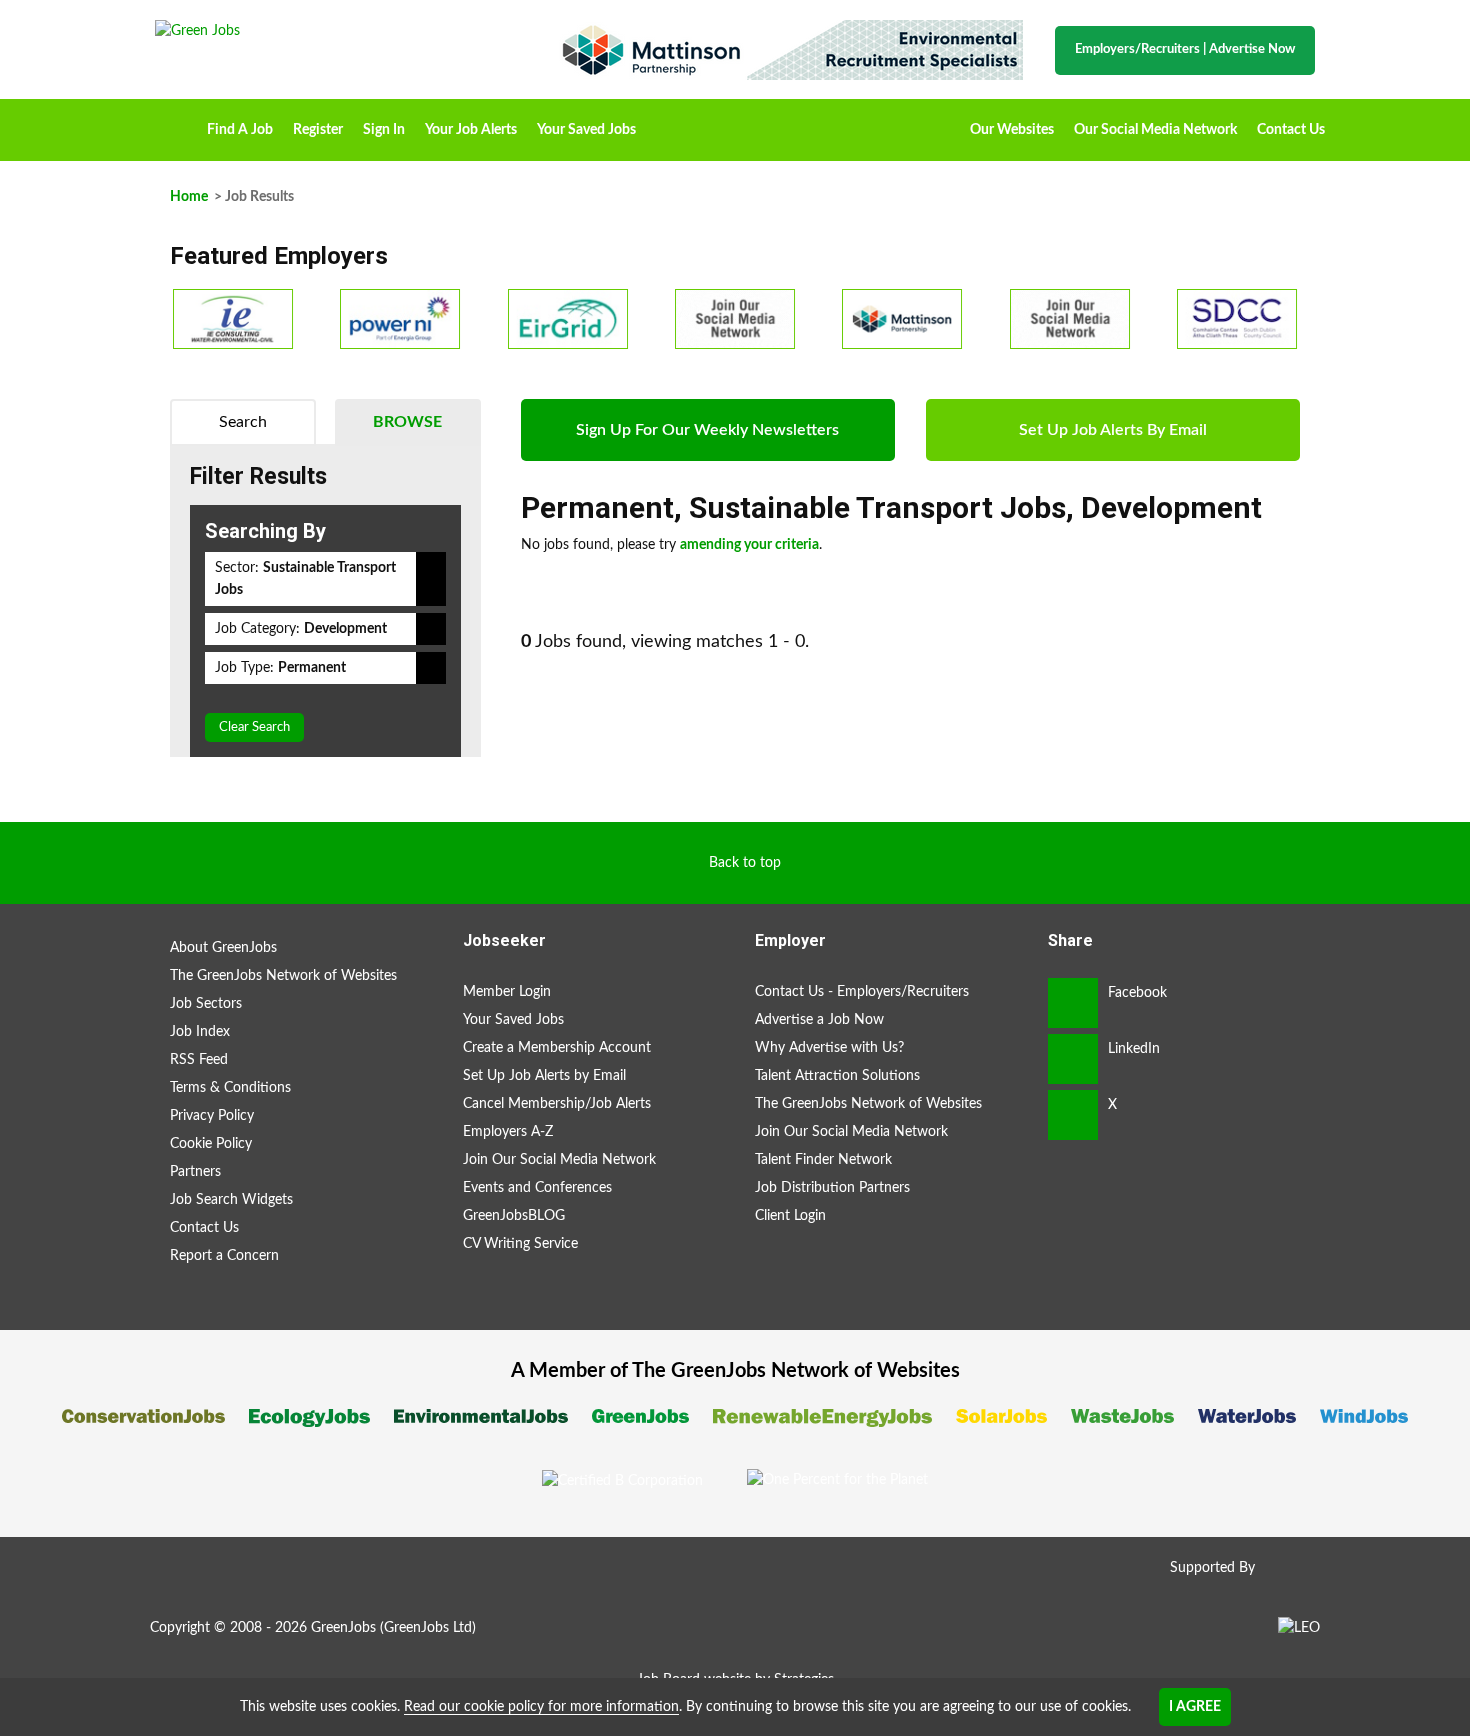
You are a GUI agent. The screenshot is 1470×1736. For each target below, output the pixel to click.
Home (176, 123)
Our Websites (1012, 130)
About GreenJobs (223, 948)
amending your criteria (749, 545)
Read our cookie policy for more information (541, 1707)
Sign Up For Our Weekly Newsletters (707, 430)
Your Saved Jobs (586, 130)
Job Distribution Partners (832, 1188)
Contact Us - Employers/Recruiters (862, 992)
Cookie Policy (211, 1144)
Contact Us (1291, 130)
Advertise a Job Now (819, 1020)
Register (318, 130)
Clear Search (254, 727)
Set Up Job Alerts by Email (544, 1076)
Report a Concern (224, 1256)
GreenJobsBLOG (514, 1216)
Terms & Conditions (230, 1088)
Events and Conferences (537, 1188)
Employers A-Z (508, 1132)
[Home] (335, 31)
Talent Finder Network (823, 1160)
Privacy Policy (212, 1116)
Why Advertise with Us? (829, 1048)
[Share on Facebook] (1073, 1003)
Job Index (200, 1032)
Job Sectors (206, 1004)
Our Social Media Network (1155, 130)
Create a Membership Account (557, 1048)
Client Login (790, 1216)
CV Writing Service (520, 1244)
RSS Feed (199, 1060)
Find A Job (240, 130)
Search (243, 422)
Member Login (507, 992)
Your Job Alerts (471, 130)
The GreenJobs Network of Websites (283, 976)
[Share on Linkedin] (1073, 1059)
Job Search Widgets (231, 1200)
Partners (195, 1172)
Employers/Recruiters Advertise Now (1185, 49)
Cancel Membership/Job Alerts (557, 1104)
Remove (431, 579)
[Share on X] (1073, 1115)
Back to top (745, 863)
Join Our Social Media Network (559, 1160)
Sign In (384, 130)
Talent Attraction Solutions (837, 1076)
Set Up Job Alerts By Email (1113, 430)
